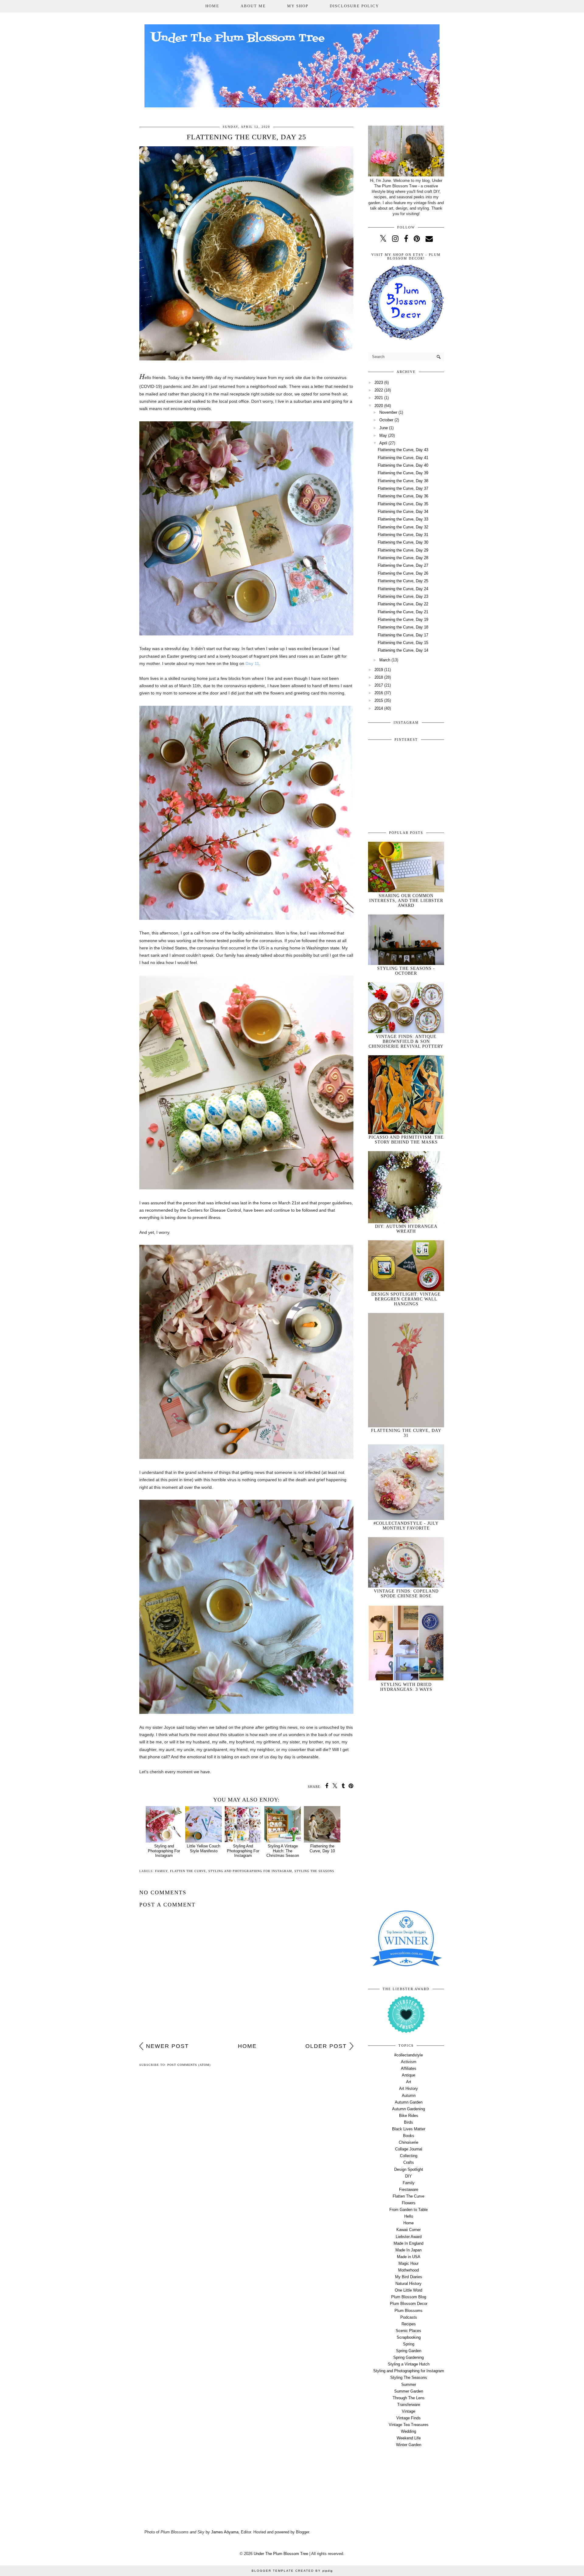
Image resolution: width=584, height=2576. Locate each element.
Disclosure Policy (354, 6)
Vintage (408, 2411)
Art (409, 2082)
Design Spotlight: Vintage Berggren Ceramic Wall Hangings (406, 1299)
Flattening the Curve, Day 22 (403, 604)
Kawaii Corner (408, 2230)
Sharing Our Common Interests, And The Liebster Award (406, 901)
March (385, 660)
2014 (379, 708)
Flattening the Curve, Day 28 (403, 558)
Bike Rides (409, 2116)
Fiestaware (409, 2190)
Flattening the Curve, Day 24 (403, 589)
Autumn (409, 2096)
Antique (408, 2075)
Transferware (409, 2405)
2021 (379, 398)
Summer (409, 2385)
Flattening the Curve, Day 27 (403, 565)
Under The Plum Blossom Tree (281, 2554)
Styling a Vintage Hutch (409, 2364)
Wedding (408, 2431)
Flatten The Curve (188, 1871)
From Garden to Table (408, 2210)
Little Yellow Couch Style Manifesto (203, 1848)
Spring (409, 2344)
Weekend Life (409, 2438)
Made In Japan (408, 2250)
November (388, 412)
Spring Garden (409, 2351)
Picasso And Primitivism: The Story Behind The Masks (406, 1140)
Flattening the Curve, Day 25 (403, 581)
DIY (408, 2176)
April (383, 443)
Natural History (408, 2284)
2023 (379, 383)
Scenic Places (408, 2331)
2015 (379, 700)
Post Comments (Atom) (189, 2065)
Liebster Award (409, 2237)
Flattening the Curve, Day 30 (403, 542)
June (384, 428)
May (383, 435)
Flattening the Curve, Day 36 (403, 496)
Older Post (326, 2046)
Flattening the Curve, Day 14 (403, 650)
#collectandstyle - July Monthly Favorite (406, 1526)
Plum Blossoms (408, 2311)
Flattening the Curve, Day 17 (403, 635)
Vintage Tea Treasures (409, 2425)
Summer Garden (409, 2391)
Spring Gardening (408, 2357)
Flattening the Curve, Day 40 (403, 465)
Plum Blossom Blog (409, 2297)
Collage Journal (409, 2149)
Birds (408, 2122)
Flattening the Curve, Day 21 (403, 612)
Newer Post (167, 2046)
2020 (379, 406)
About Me (253, 6)
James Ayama (225, 2532)
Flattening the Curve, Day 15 (403, 643)
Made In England (408, 2243)
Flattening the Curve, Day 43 (403, 450)
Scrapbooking (409, 2337)
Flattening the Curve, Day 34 (403, 512)
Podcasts (409, 2317)
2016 (379, 693)
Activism (409, 2062)
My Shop (298, 6)
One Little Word (408, 2290)
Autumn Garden (409, 2102)
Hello (409, 2216)
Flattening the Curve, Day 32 (403, 527)
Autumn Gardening (408, 2109)
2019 (379, 670)
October (386, 420)
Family (161, 1871)
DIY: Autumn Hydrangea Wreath (406, 1229)
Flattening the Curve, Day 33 (403, 519)
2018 (379, 677)
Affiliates (409, 2068)
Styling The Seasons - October (406, 971)
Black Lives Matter (409, 2129)
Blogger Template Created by (292, 2571)
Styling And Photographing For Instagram (243, 1851)
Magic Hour (408, 2263)
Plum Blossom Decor (409, 2304)
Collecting (409, 2156)
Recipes (409, 2324)
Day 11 (252, 663)
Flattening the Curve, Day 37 (403, 488)
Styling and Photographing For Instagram (164, 1851)
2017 (379, 685)
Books (409, 2136)
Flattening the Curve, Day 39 (403, 473)
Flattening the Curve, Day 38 (403, 481)
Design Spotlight (409, 2169)
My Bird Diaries (409, 2277)
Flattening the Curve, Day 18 (403, 627)
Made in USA (409, 2257)
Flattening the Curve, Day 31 (403, 535)
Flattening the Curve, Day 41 (403, 458)
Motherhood (408, 2270)
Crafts (409, 2162)
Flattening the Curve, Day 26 (403, 573)
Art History (408, 2089)
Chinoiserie (408, 2142)
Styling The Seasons (314, 1871)
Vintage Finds (408, 2418)
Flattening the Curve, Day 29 (403, 550)
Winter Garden (409, 2445)
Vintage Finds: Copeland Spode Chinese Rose (406, 1594)
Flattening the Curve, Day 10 (322, 1848)
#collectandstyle (408, 2055)
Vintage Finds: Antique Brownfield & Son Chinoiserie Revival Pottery (406, 1041)
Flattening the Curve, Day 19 (403, 620)
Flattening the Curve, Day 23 (403, 596)
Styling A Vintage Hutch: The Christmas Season (283, 1851)
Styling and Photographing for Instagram (250, 1871)
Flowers (409, 2203)
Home (212, 6)
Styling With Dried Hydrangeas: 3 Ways (406, 1687)
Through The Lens (409, 2398)
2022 (379, 390)
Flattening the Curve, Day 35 (403, 504)
